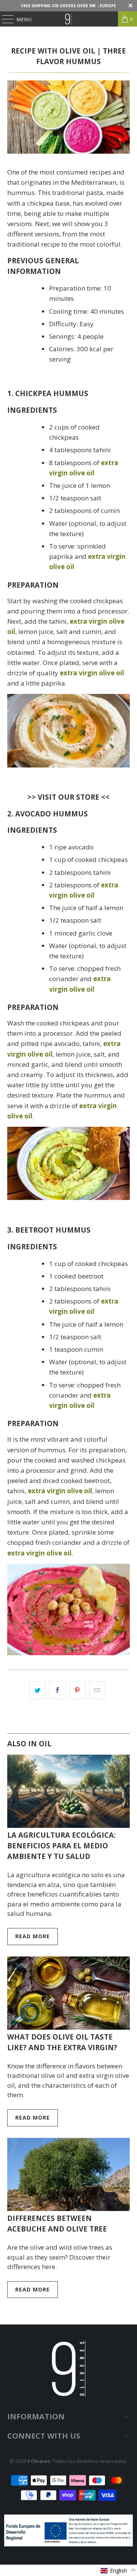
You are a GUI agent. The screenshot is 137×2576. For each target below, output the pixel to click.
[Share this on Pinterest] (77, 1690)
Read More (33, 1936)
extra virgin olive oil (60, 1491)
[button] (118, 2570)
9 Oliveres (39, 2461)
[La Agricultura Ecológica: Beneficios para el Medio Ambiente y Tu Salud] (68, 1791)
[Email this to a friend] (97, 1690)
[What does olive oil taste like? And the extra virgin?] (68, 1993)
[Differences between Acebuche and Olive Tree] (68, 2174)
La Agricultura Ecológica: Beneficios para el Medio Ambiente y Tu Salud (61, 1846)
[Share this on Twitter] (37, 1690)
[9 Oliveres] (68, 19)
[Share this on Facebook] (57, 1690)
